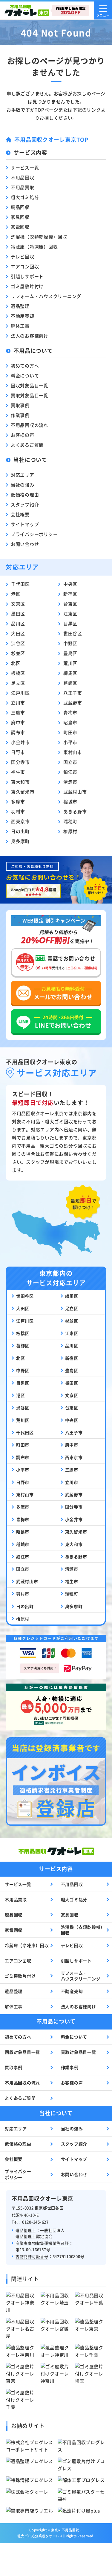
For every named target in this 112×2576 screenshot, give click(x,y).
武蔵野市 (73, 703)
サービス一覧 (25, 167)
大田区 (18, 633)
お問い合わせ (25, 544)
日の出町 (20, 831)
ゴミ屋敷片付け (27, 286)
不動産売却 (23, 316)
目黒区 (70, 623)
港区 (16, 594)
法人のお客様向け (30, 336)
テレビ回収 (23, 256)
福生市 (18, 772)
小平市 (70, 742)
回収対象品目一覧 (30, 385)
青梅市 (70, 712)
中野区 (70, 643)
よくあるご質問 (27, 445)
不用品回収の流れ (30, 425)
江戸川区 (20, 693)
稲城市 (70, 801)
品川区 (18, 623)
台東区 (70, 604)
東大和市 (20, 782)
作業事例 (20, 415)
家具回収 (20, 217)
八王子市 (73, 693)
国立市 (70, 762)
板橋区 (18, 673)
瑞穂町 (70, 821)
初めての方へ (25, 366)
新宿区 (70, 594)
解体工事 (20, 326)
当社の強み (23, 485)
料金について (25, 375)
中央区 (70, 584)
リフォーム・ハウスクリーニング (46, 296)
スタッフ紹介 (25, 504)
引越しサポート (27, 276)
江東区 (70, 613)
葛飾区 (70, 683)
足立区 (18, 683)
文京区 (18, 604)
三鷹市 (18, 712)
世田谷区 (73, 633)
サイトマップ (25, 524)
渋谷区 (18, 643)
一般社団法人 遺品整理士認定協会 (40, 2233)
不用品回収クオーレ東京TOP (51, 139)
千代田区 (20, 584)
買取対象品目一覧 (30, 395)
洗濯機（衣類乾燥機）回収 (39, 237)
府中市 (18, 722)
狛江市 (70, 772)
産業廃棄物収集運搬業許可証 (42, 2243)
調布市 (18, 732)
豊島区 (70, 653)
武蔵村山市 (75, 792)
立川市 (18, 703)
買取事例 (20, 405)
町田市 (70, 732)
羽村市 (18, 811)
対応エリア (23, 475)
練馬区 (70, 673)
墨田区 (18, 613)
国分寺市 (20, 762)
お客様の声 (23, 435)
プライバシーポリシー (34, 534)
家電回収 (20, 227)
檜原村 (70, 831)
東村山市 (73, 752)
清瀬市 (70, 782)
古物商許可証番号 (32, 2256)
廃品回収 (20, 207)
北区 (16, 663)
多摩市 (18, 801)
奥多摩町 (20, 841)
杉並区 (18, 653)
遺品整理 (20, 306)
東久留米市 (23, 792)
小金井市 (20, 742)
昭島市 (70, 722)
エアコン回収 (25, 266)
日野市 (18, 752)
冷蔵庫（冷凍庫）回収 (34, 247)
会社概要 (20, 514)
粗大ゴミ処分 (25, 197)
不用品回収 (23, 177)
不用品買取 (23, 187)
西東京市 (20, 821)
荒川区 (70, 663)
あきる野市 (75, 811)
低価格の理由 (25, 494)
